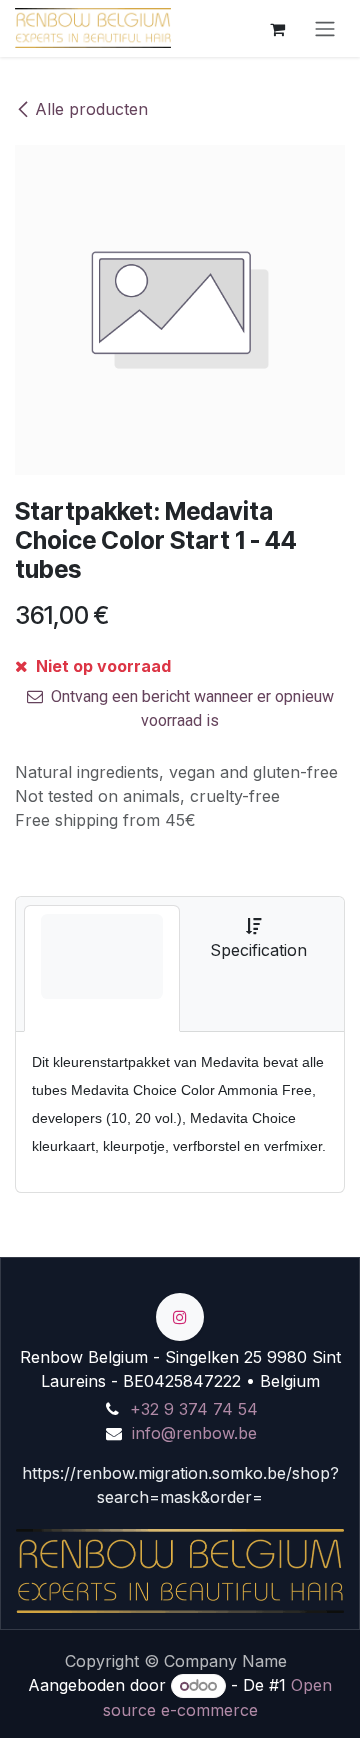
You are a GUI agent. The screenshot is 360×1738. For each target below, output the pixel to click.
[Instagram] (180, 1317)
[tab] (102, 968)
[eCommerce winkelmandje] (277, 28)
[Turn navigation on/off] (325, 28)
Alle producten (91, 109)
